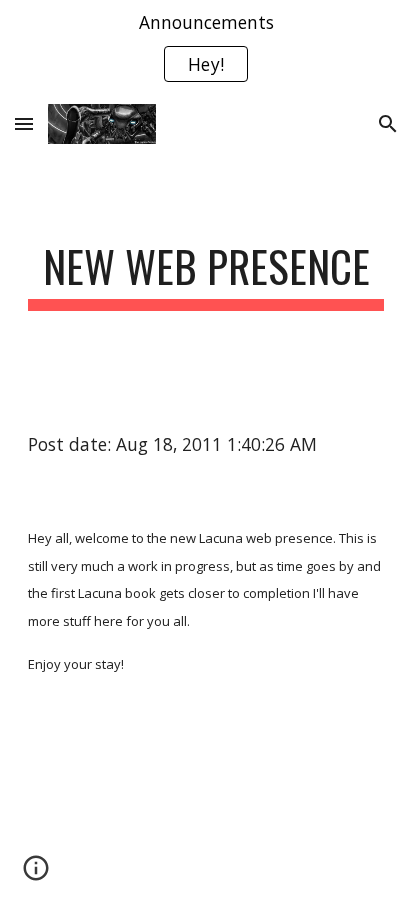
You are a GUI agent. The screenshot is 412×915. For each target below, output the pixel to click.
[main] (206, 275)
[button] (24, 123)
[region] (206, 48)
